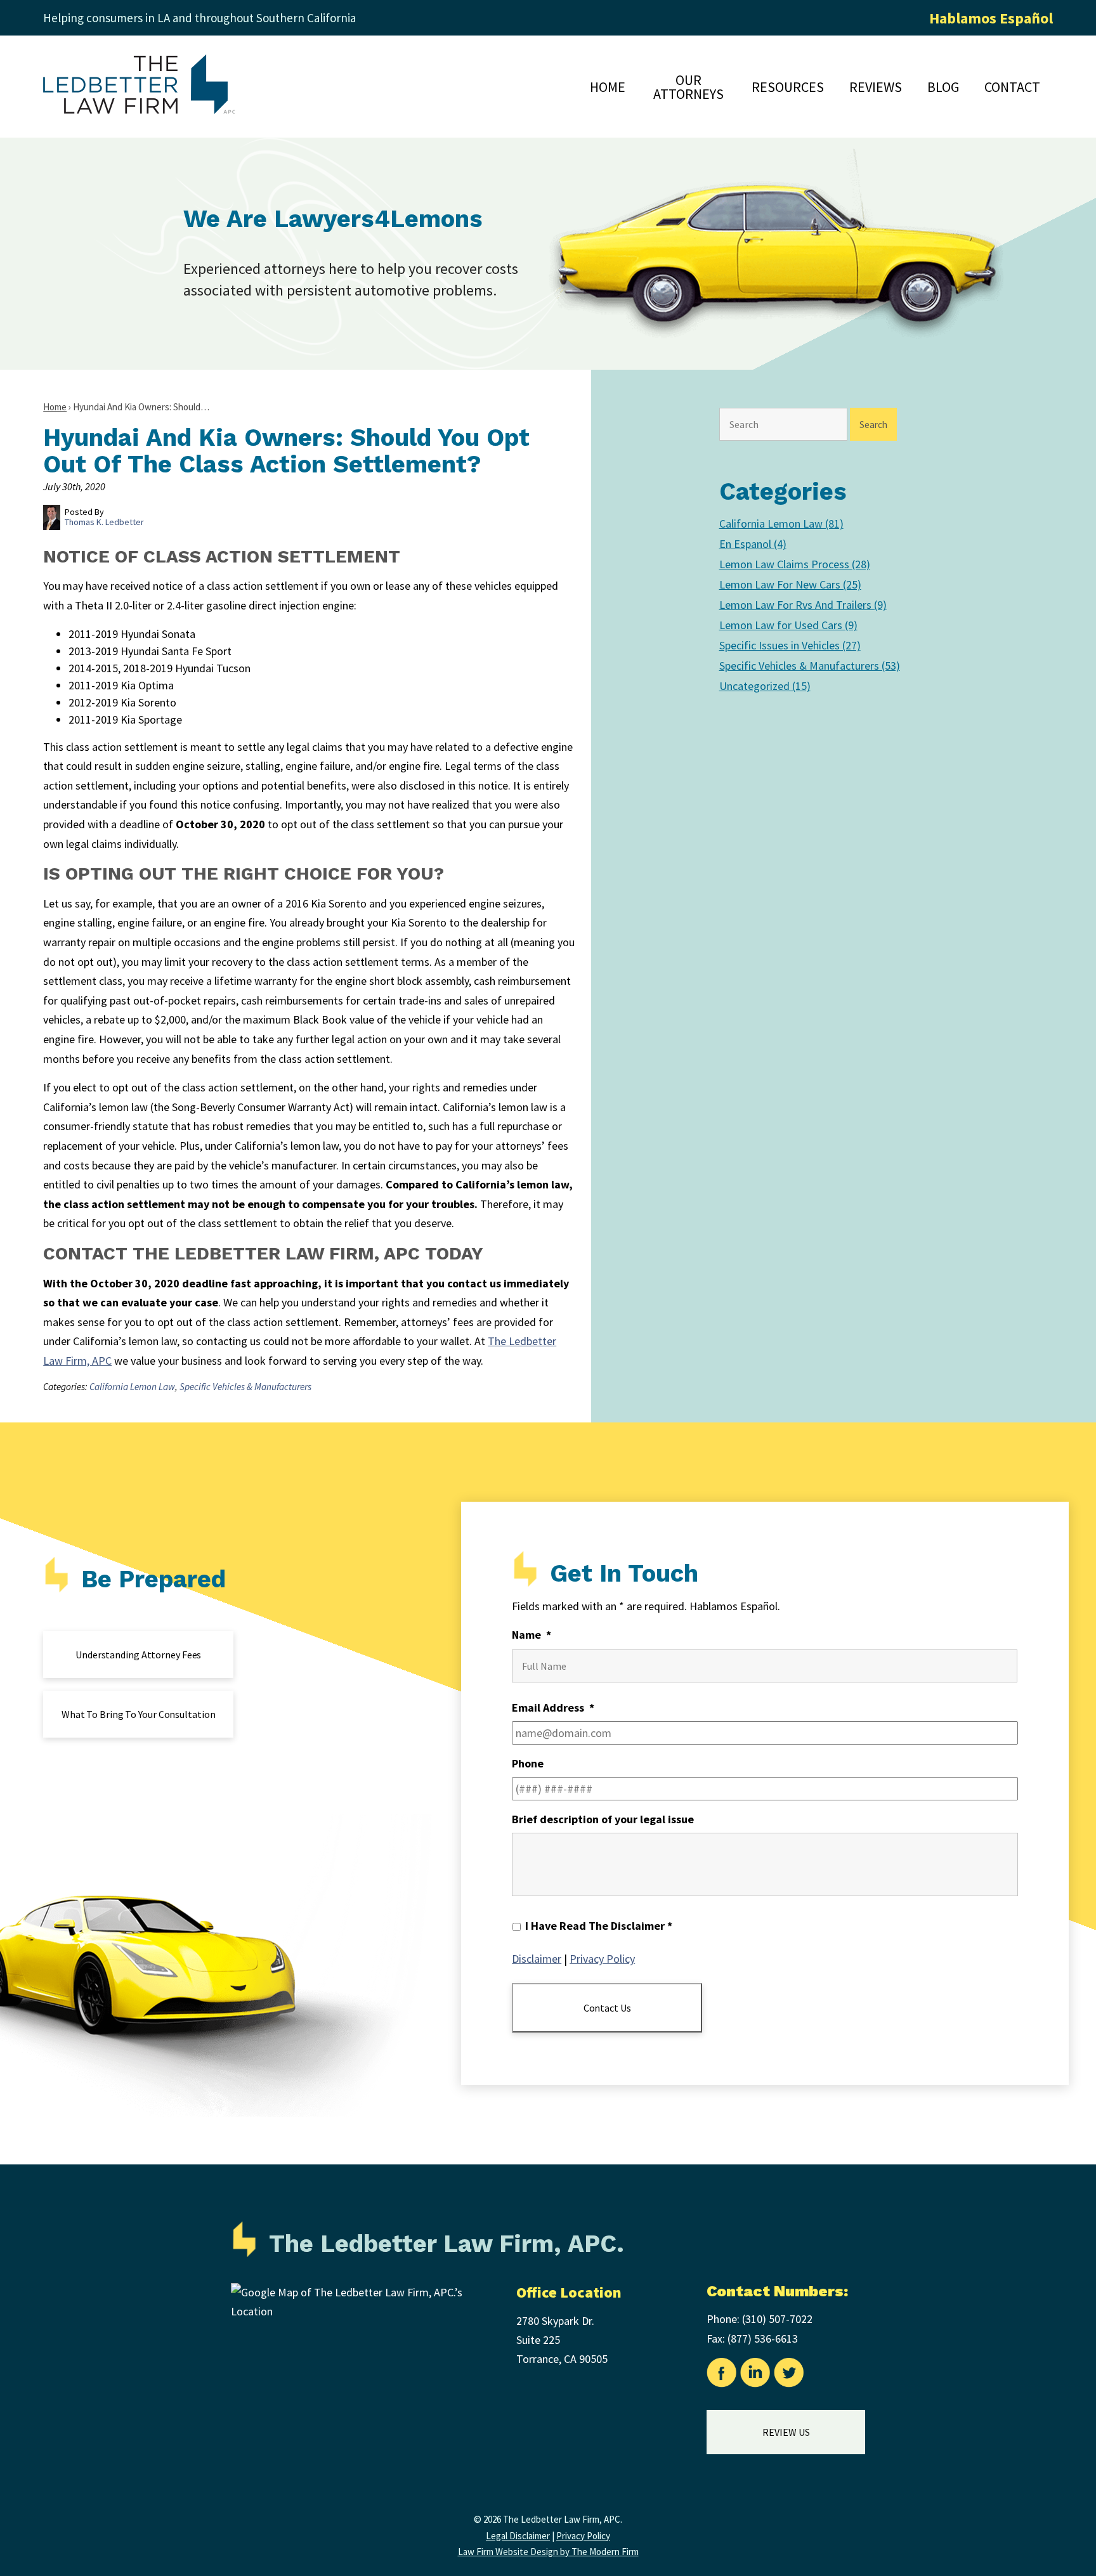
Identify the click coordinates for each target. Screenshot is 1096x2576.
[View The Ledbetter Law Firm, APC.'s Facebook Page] (722, 2376)
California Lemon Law (132, 1387)
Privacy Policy (602, 1959)
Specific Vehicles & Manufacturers (245, 1387)
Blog (943, 87)
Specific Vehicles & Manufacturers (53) (810, 666)
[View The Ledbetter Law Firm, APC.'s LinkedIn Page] (756, 2376)
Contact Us (607, 2008)
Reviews (876, 87)
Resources (788, 87)
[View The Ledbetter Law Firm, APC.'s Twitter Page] (789, 2376)
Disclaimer (537, 1959)
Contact (1012, 87)
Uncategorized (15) (765, 686)
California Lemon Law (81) (781, 524)
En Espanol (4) (753, 544)
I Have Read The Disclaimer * (599, 1926)
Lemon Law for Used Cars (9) (788, 625)
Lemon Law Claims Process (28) (795, 564)
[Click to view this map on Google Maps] (358, 2311)
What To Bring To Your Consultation (139, 1714)
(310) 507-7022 (777, 2319)
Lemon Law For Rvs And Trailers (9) (803, 605)
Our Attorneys (688, 87)
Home (608, 87)
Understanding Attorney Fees (138, 1655)
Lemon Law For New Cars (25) (790, 584)
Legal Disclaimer (518, 2536)
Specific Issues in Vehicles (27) (790, 645)
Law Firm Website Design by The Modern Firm (548, 2552)
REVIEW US (786, 2432)
